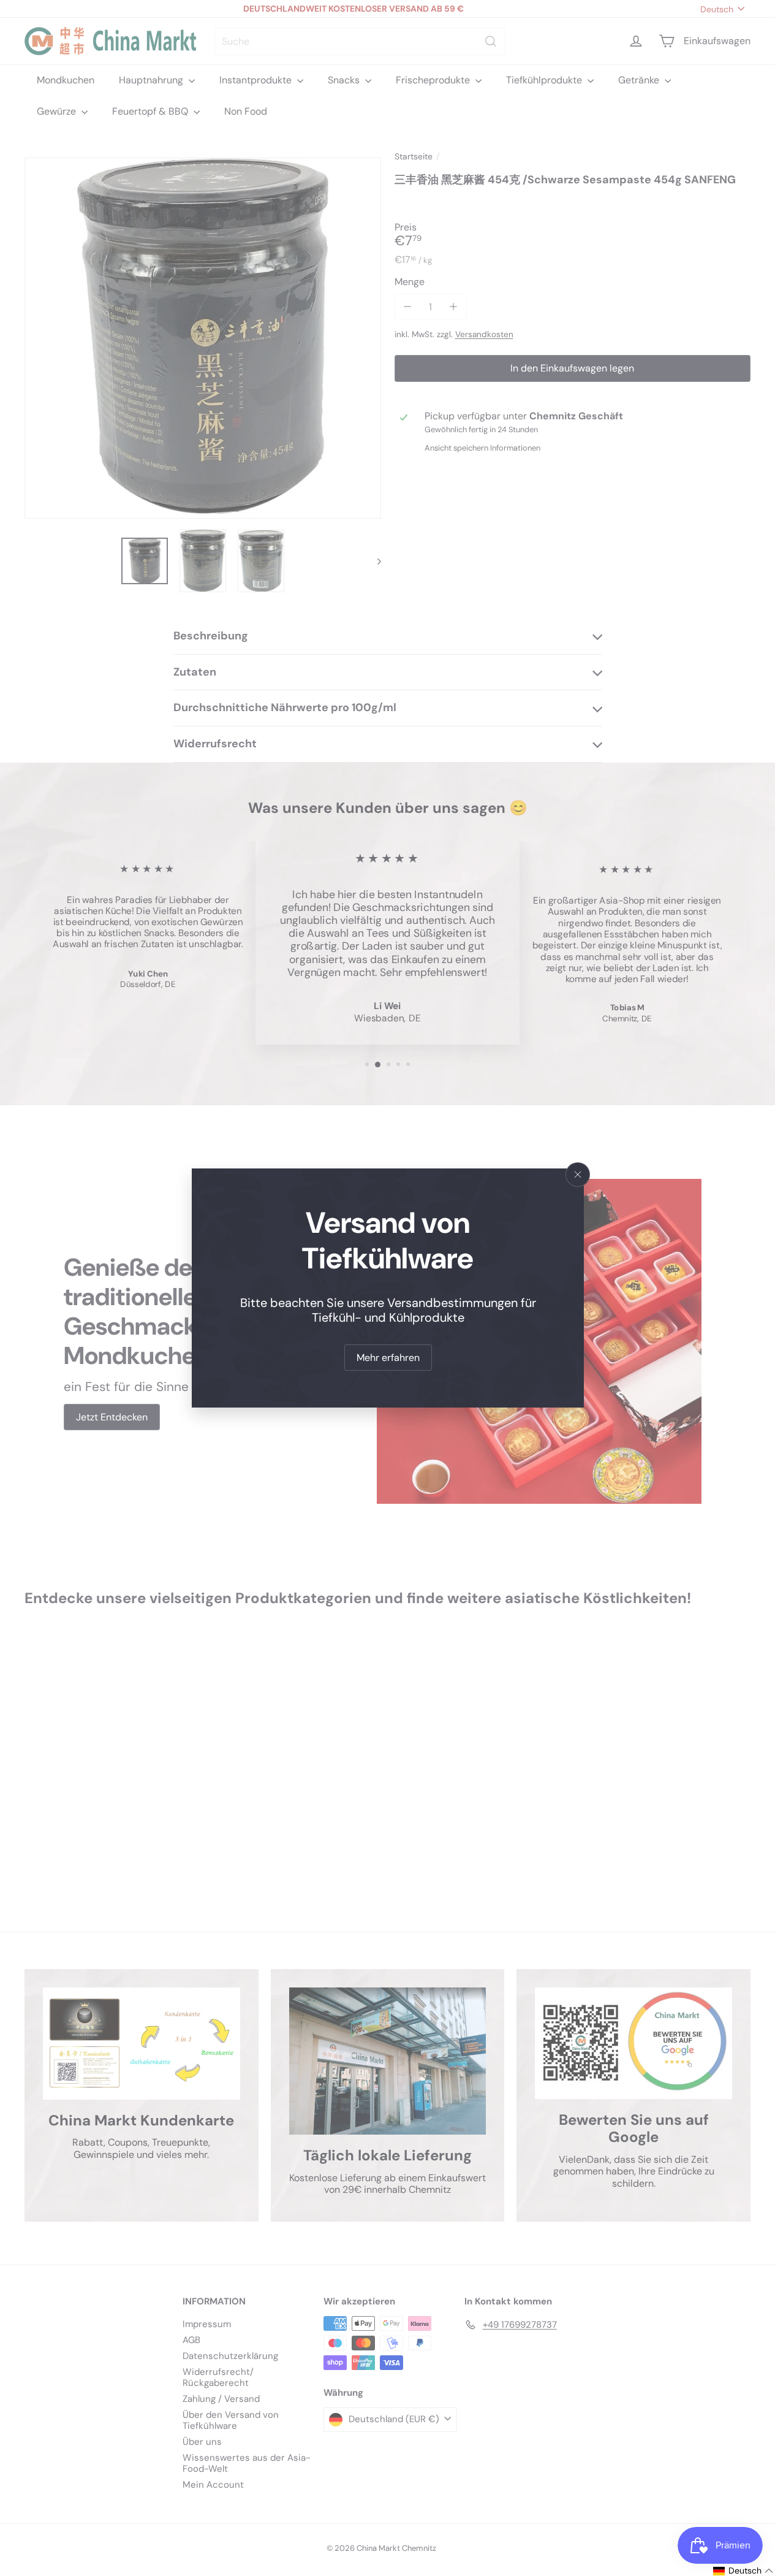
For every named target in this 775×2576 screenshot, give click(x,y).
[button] (743, 2571)
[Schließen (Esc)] (578, 1175)
